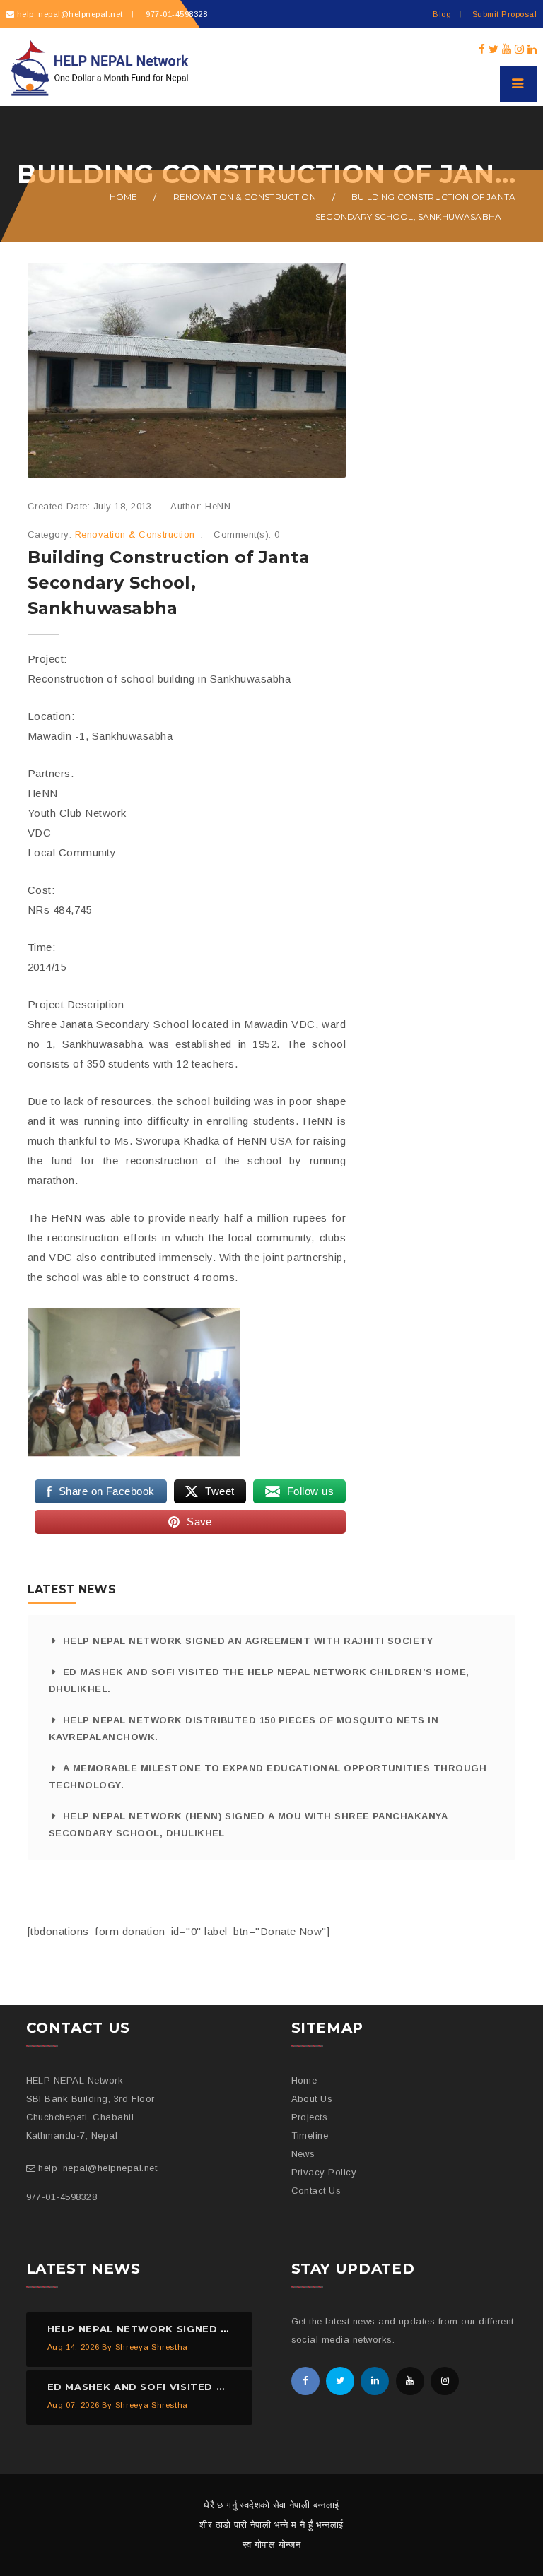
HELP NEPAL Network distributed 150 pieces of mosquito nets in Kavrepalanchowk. (244, 1729)
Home (124, 197)
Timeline (310, 2135)
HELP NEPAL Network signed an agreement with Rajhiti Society (248, 1641)
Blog (442, 14)
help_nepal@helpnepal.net (70, 14)
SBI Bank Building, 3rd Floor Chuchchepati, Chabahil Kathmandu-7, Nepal (90, 2117)
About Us (312, 2099)
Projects (310, 2117)
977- (175, 14)
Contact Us (316, 2191)
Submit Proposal (504, 14)
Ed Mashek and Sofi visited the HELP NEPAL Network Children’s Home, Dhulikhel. (259, 1680)
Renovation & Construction (245, 197)
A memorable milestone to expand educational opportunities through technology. (268, 1777)
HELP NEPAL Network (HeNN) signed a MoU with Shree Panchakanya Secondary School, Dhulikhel (248, 1825)
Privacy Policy (324, 2172)
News (303, 2154)
